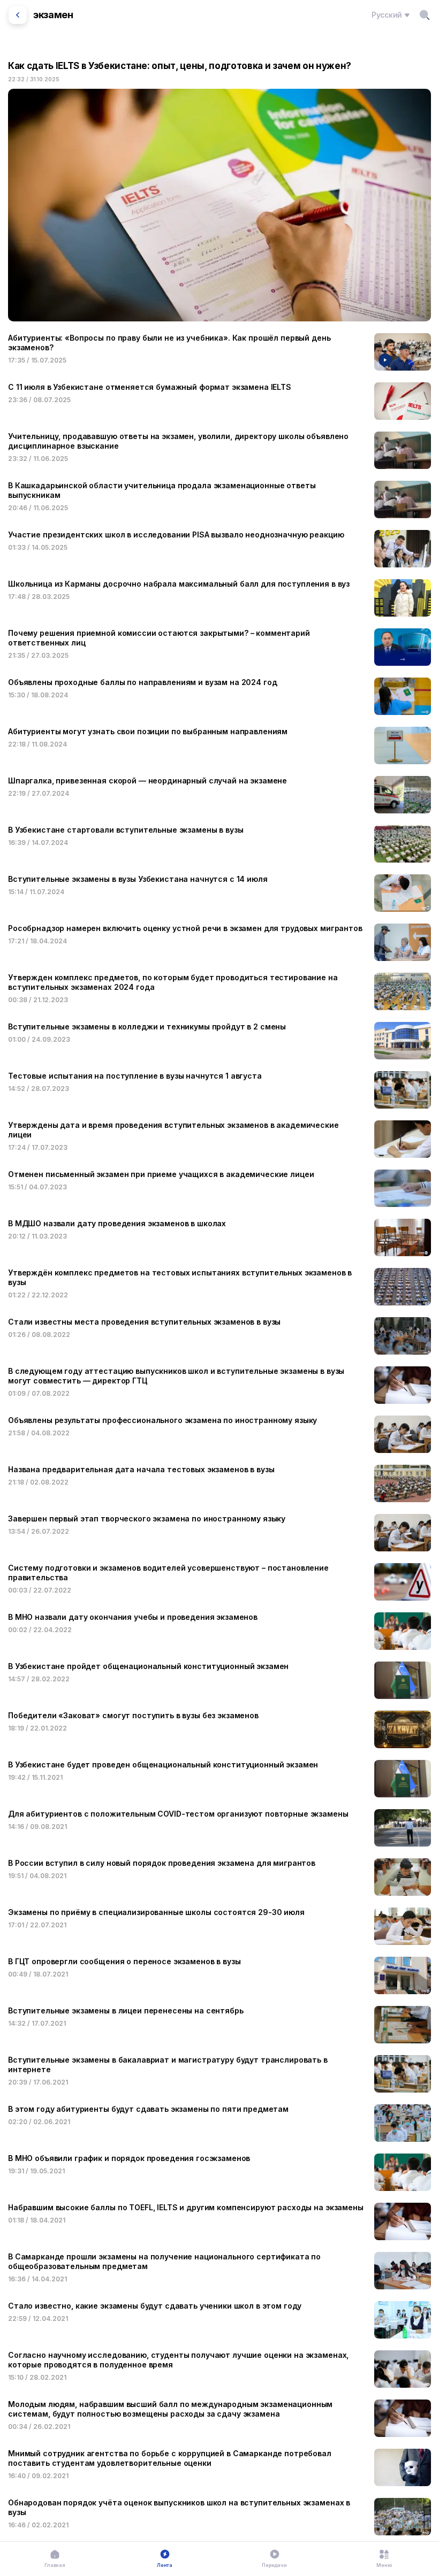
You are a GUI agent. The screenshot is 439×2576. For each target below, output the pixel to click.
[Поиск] (425, 15)
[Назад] (18, 15)
